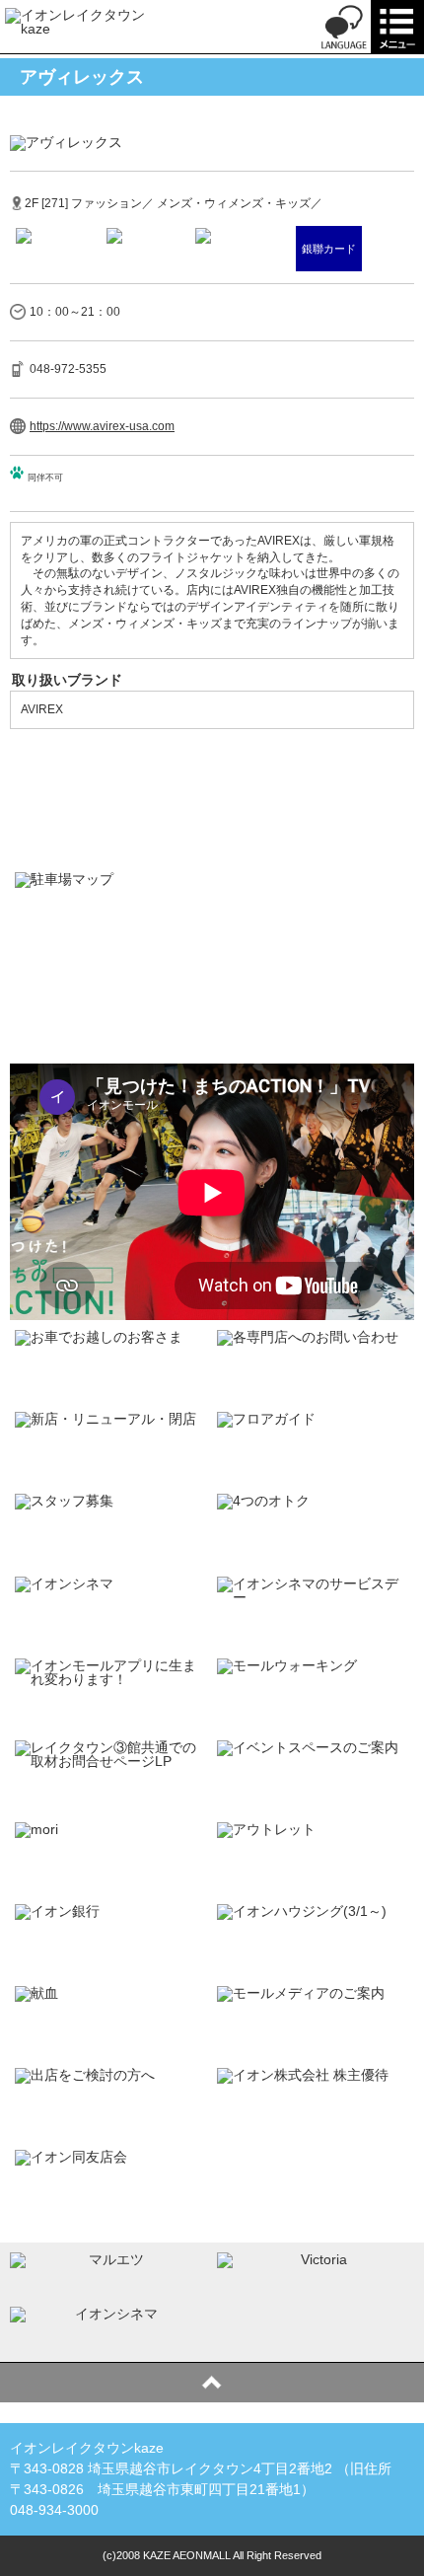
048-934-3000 (54, 2510)
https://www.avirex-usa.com (102, 426)
